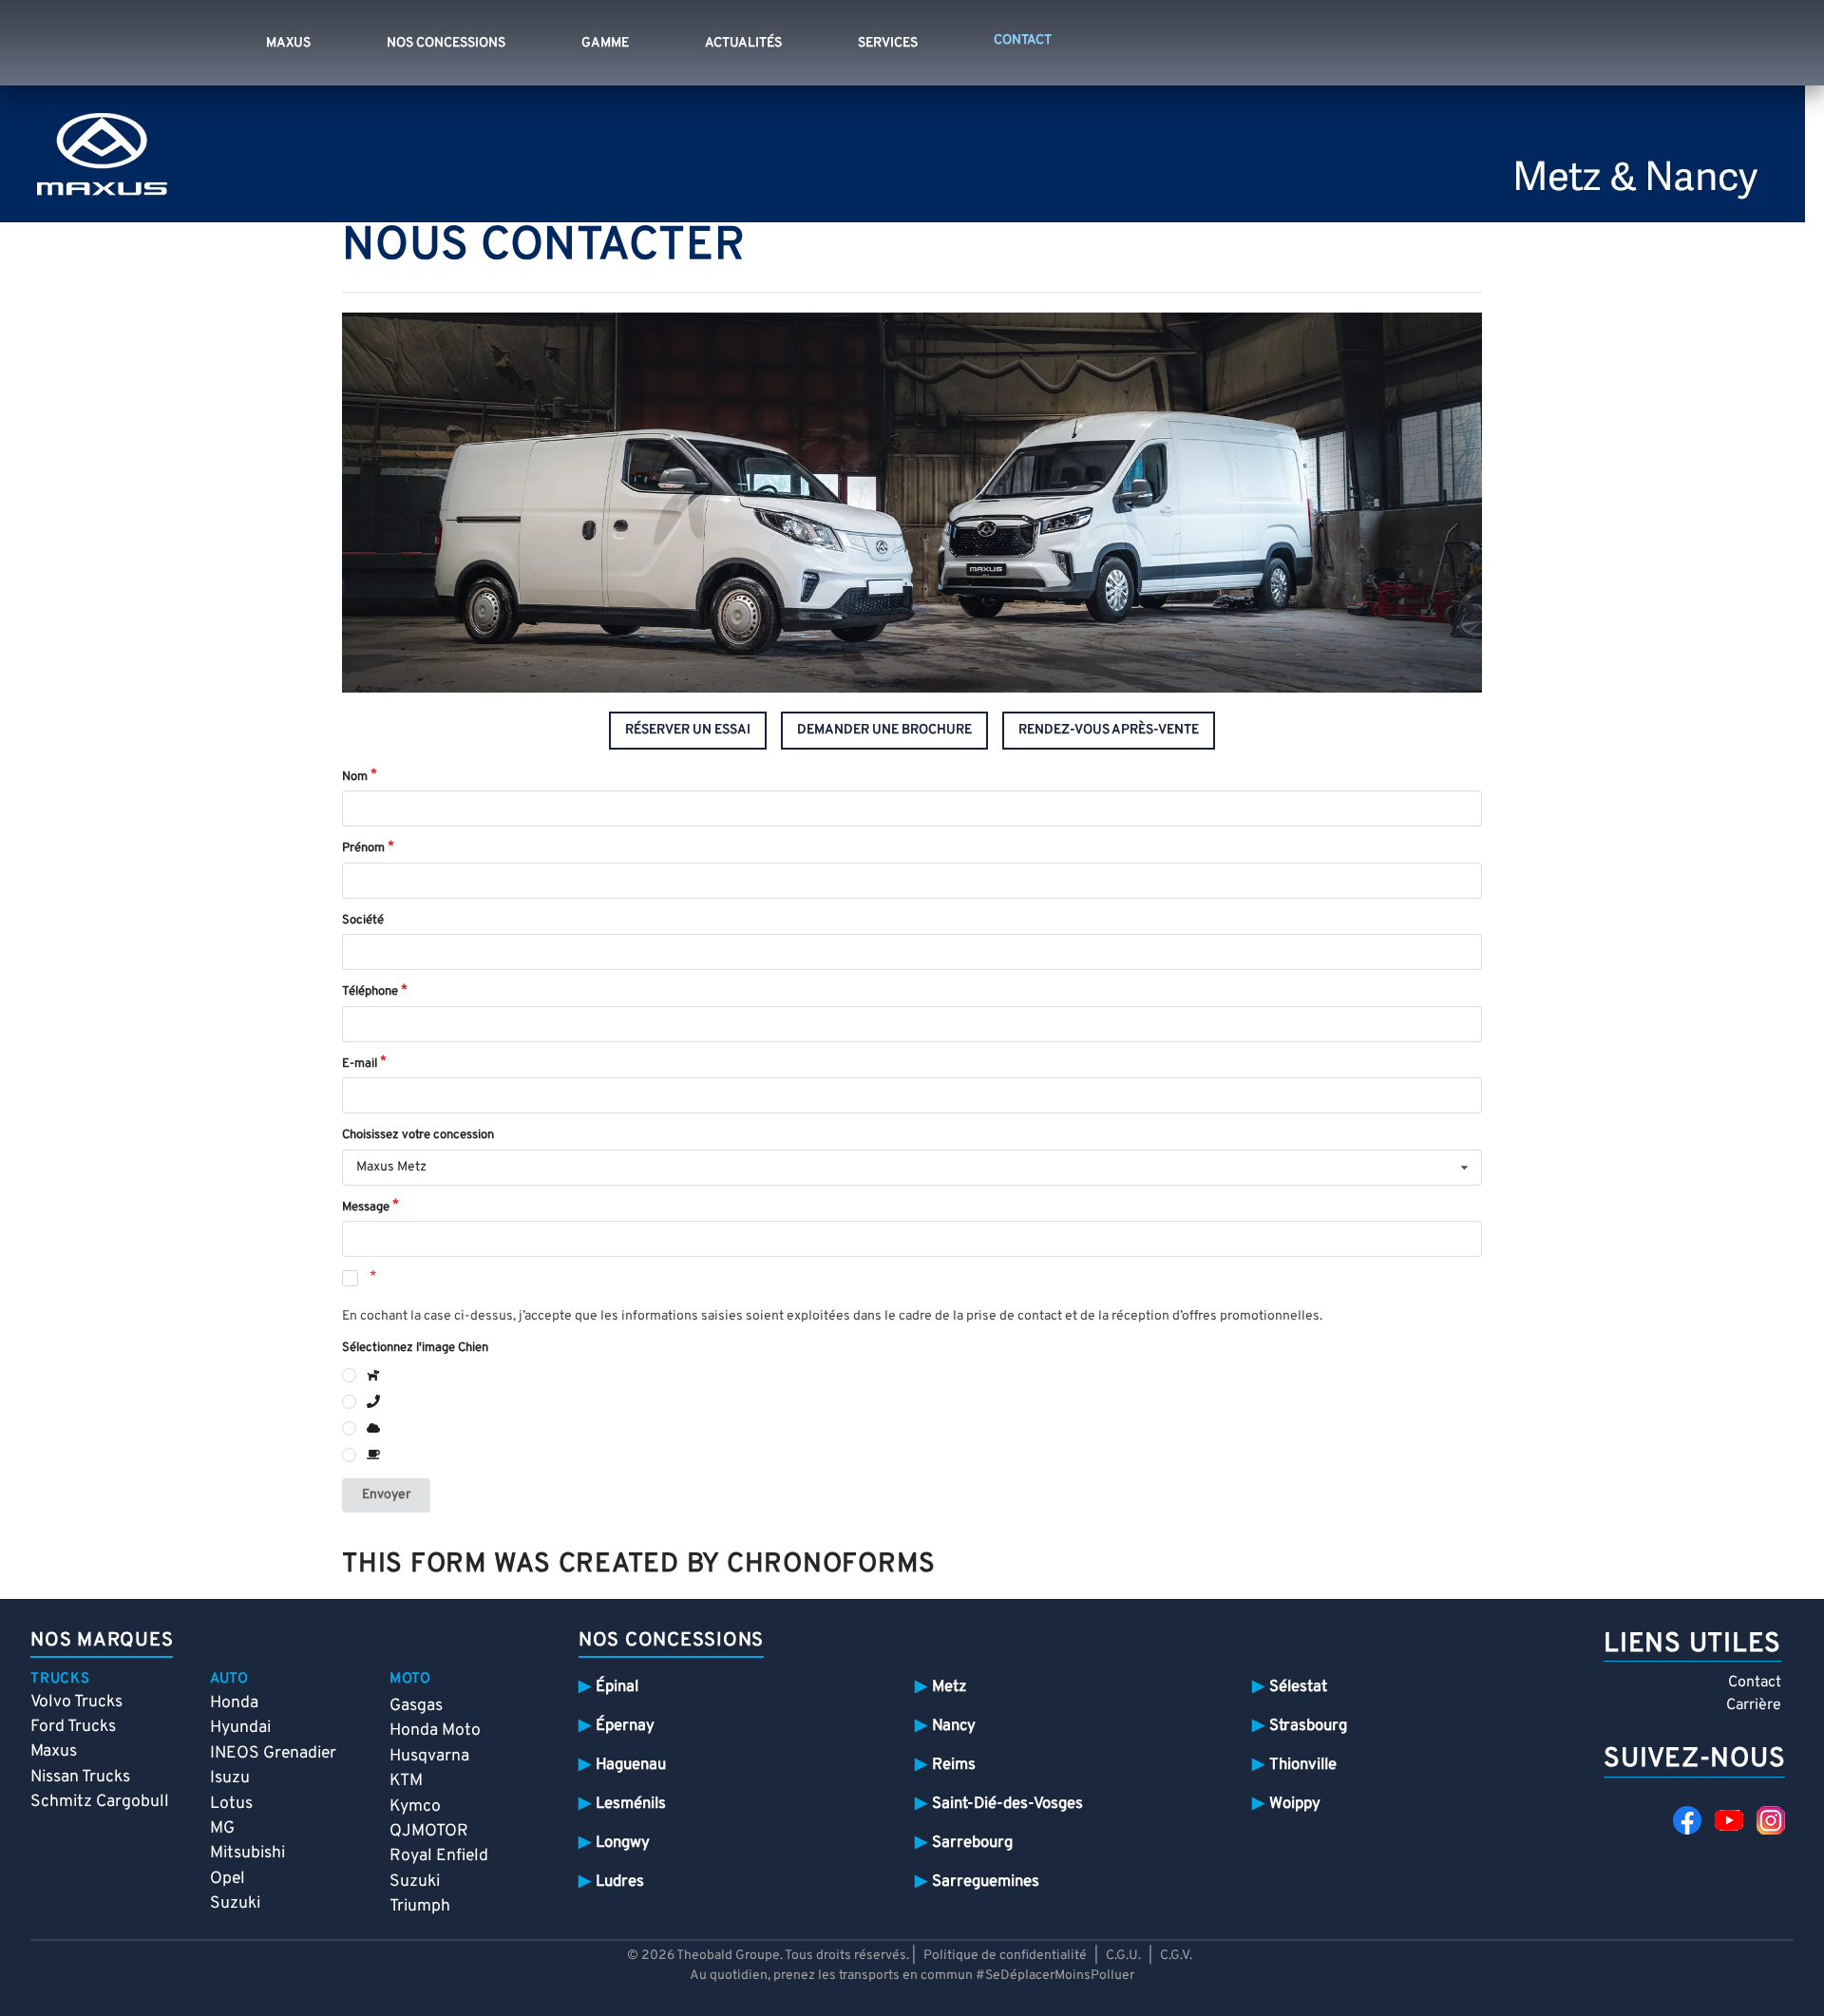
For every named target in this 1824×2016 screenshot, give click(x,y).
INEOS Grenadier (273, 1753)
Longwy (623, 1843)
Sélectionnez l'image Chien (415, 1348)
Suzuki (235, 1903)
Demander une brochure (884, 730)
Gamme (605, 43)
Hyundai (240, 1728)
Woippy (1295, 1804)
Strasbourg (1308, 1726)
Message (366, 1208)
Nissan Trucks (80, 1777)
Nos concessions (446, 43)
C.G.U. (1123, 1956)
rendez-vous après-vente (1109, 730)
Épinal (617, 1687)
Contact (1755, 1683)
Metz (949, 1687)
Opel (228, 1879)
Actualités (743, 43)
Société (363, 921)
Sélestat (1298, 1687)
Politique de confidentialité (1005, 1956)
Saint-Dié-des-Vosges (1007, 1804)
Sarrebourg (972, 1843)
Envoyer (386, 1495)
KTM (406, 1781)
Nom (355, 777)
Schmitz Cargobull (100, 1802)
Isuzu (230, 1778)
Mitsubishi (247, 1853)
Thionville (1303, 1765)
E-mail (360, 1064)
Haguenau (631, 1765)
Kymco (415, 1807)
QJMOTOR (429, 1831)
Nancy (954, 1726)
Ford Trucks (73, 1727)
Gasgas (416, 1706)
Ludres (620, 1882)
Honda (234, 1703)
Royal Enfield (439, 1856)
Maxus (288, 43)
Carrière (1754, 1705)
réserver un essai (688, 730)
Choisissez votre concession (418, 1135)
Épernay (625, 1726)
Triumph (420, 1906)
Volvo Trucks (76, 1702)
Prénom (363, 848)
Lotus (231, 1804)
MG (222, 1828)
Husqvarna (429, 1756)
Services (888, 43)
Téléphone (370, 992)
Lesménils (631, 1804)
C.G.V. (1176, 1956)
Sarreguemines (986, 1882)
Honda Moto (435, 1731)
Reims (954, 1765)
